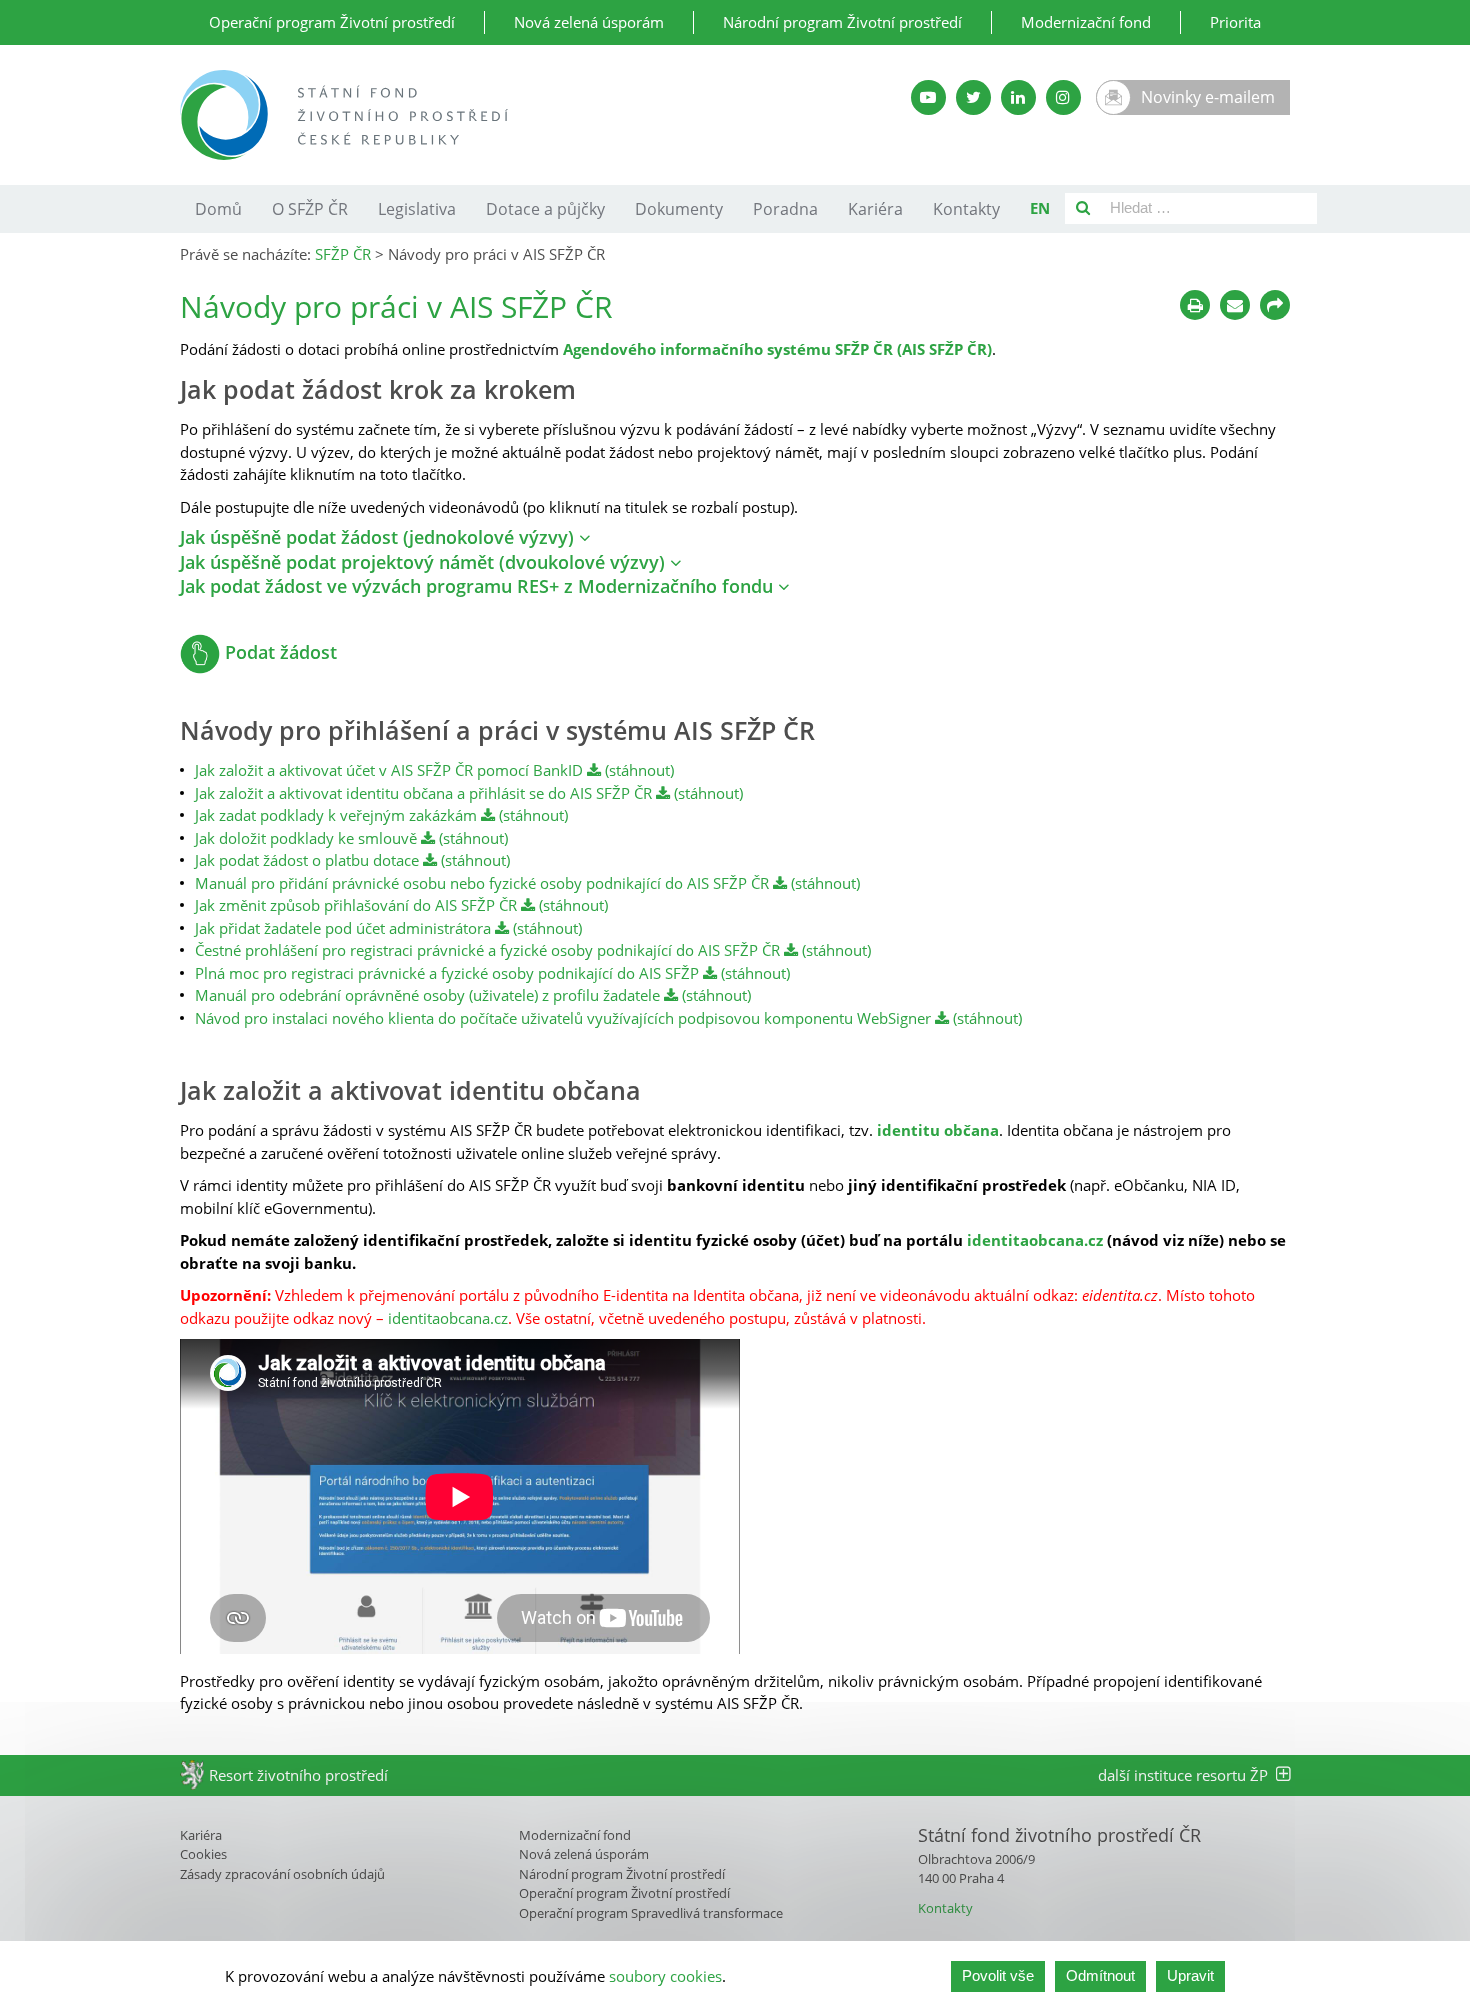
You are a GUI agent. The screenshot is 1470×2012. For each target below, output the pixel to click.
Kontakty (966, 209)
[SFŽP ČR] (497, 115)
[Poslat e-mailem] (1235, 305)
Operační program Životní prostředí (332, 22)
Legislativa (417, 209)
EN (1040, 208)
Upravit (1190, 1975)
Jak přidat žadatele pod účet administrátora (343, 928)
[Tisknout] (1195, 305)
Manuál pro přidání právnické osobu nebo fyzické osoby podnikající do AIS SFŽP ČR (482, 883)
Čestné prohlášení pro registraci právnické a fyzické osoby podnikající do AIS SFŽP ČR (487, 950)
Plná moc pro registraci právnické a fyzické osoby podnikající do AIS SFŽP (447, 973)
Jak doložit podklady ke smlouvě (306, 838)
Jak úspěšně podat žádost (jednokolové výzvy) (379, 537)
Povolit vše (998, 1975)
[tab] (735, 538)
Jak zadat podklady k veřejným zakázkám (338, 815)
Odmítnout (1100, 1975)
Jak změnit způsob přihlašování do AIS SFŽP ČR (356, 905)
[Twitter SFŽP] (973, 97)
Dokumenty (679, 209)
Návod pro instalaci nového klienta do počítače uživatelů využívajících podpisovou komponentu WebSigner (563, 1018)
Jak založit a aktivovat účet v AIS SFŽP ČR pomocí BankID (389, 770)
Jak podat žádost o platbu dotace (307, 860)
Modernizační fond (1086, 22)
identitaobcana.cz (1035, 1240)
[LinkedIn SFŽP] (1018, 97)
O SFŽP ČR (310, 209)
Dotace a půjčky (545, 209)
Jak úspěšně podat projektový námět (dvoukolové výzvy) (425, 562)
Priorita (1235, 22)
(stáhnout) (637, 770)
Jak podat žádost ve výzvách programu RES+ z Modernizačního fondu (479, 586)
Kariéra (875, 209)
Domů (218, 209)
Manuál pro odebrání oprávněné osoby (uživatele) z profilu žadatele (427, 995)
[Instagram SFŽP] (1063, 97)
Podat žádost (278, 652)
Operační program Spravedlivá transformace (651, 1913)
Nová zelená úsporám (589, 22)
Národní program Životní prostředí (842, 22)
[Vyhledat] (1083, 208)
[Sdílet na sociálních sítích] (1275, 305)
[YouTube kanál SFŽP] (928, 97)
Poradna (785, 209)
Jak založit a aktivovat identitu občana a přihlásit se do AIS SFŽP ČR (423, 793)
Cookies (203, 1854)
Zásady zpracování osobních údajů (282, 1874)
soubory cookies (665, 1976)
